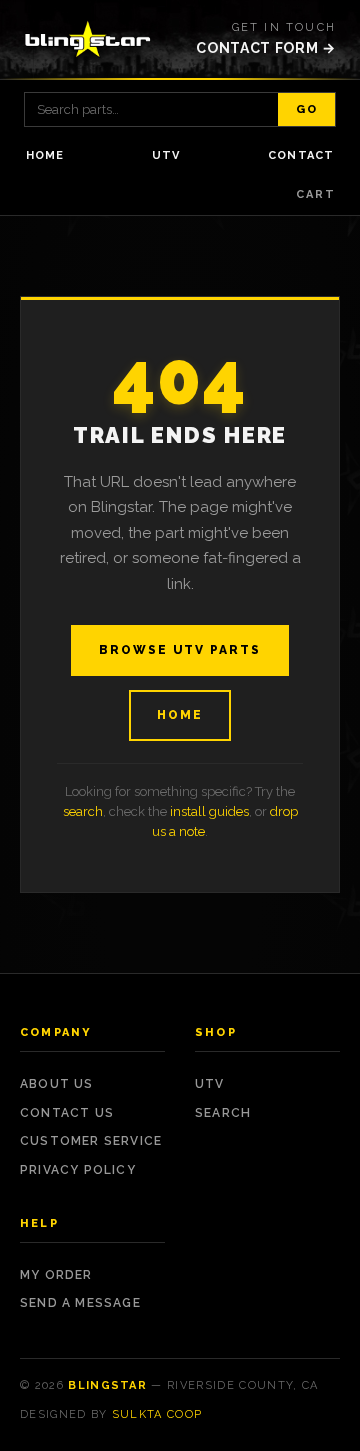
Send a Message (80, 1303)
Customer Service (91, 1141)
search (83, 811)
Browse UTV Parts (180, 650)
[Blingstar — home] (88, 39)
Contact (301, 155)
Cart (316, 194)
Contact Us (67, 1113)
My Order (56, 1275)
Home (45, 155)
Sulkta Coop (157, 1414)
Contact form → (266, 48)
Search (223, 1113)
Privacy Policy (78, 1170)
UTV (166, 155)
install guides (209, 811)
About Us (57, 1084)
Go (306, 109)
